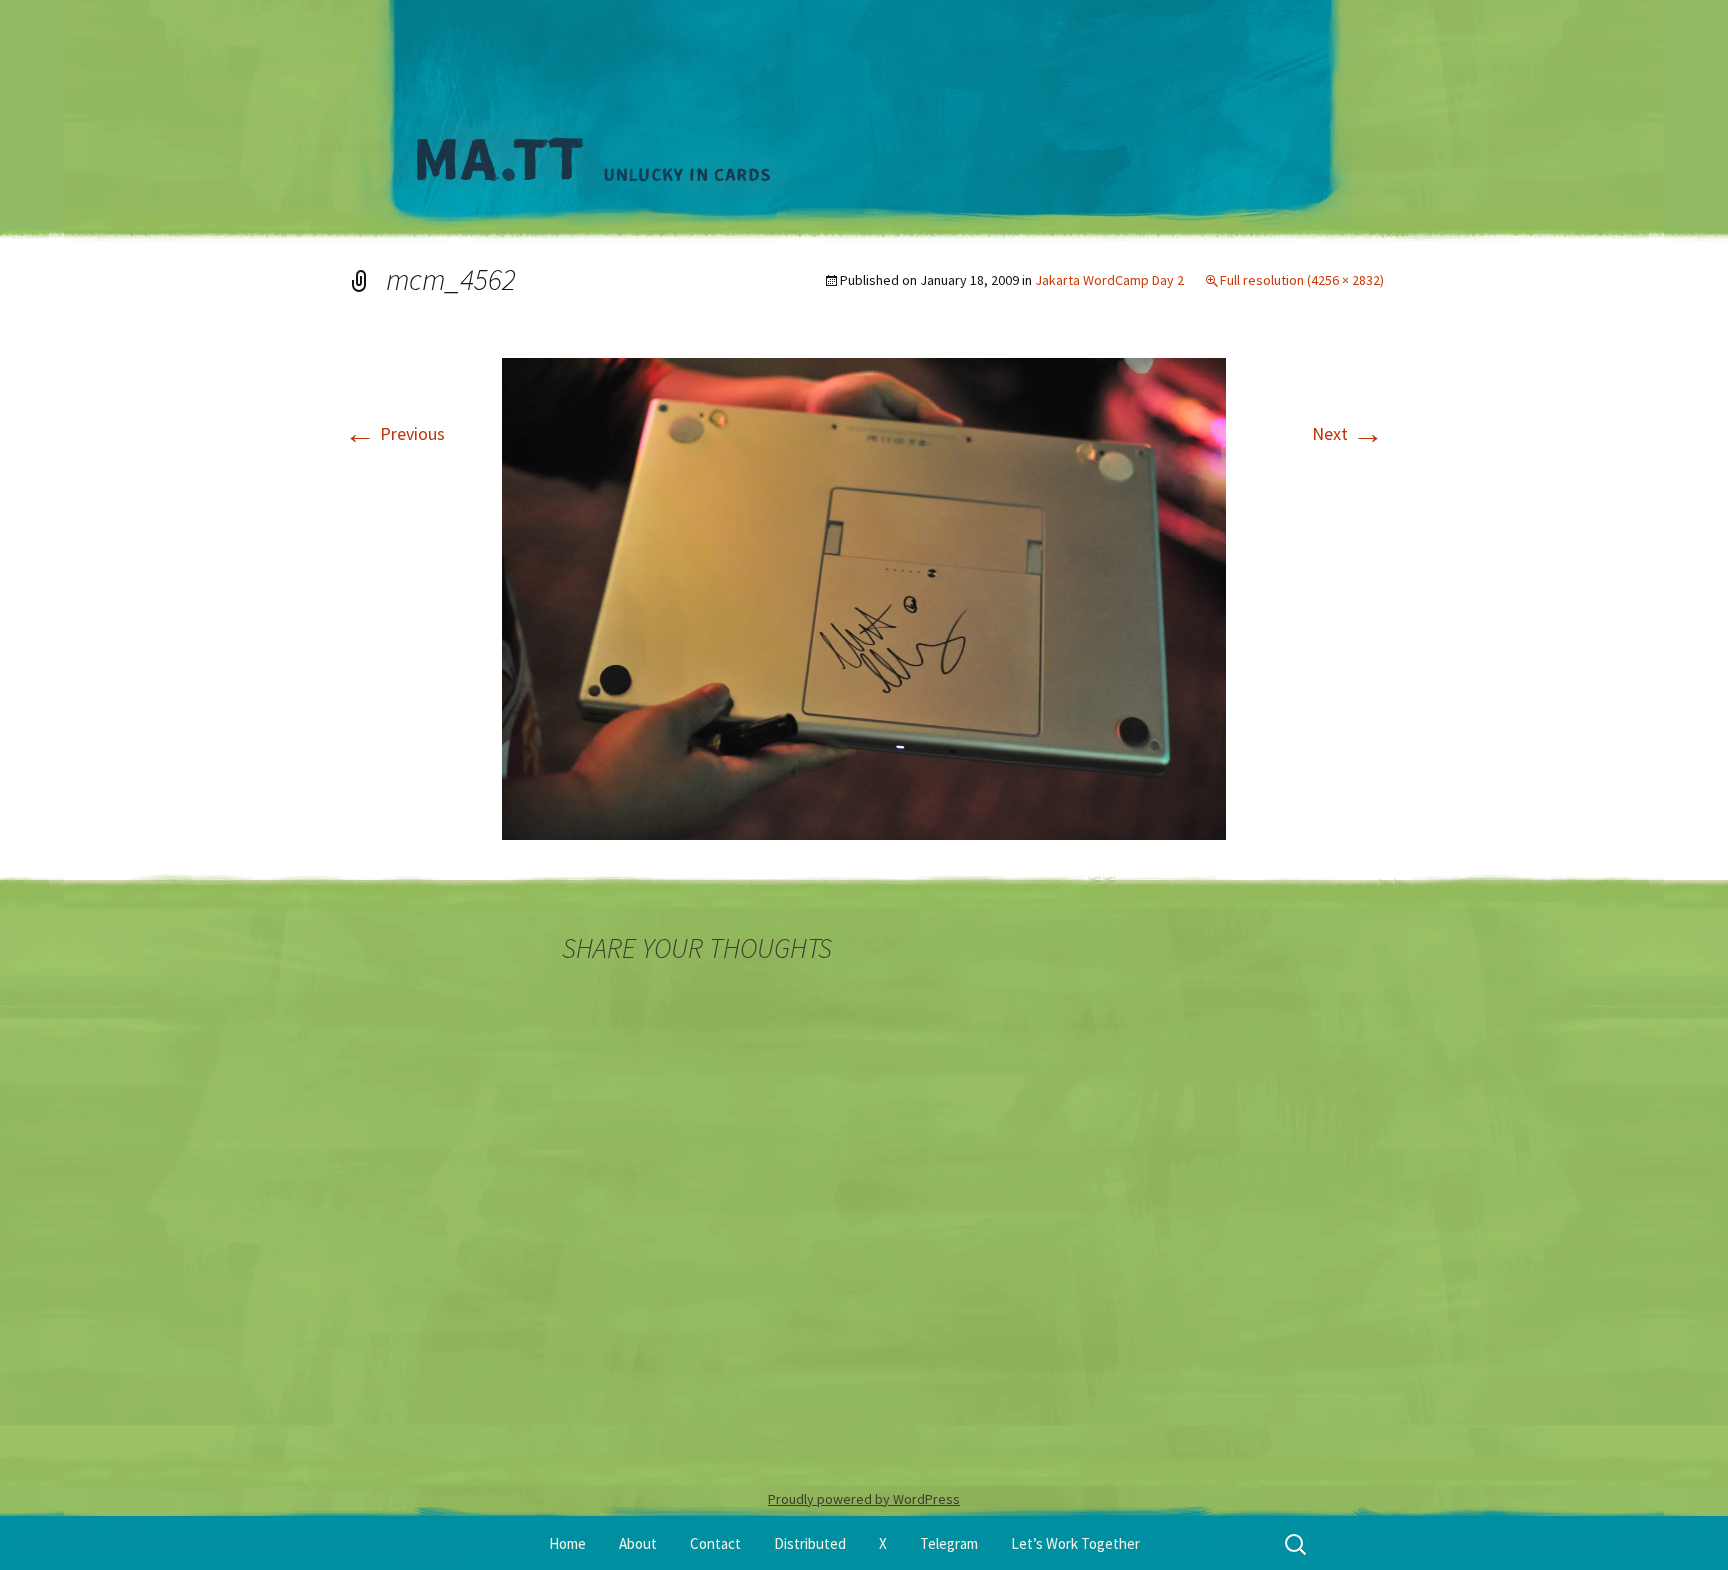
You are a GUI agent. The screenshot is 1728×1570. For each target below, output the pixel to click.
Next (1348, 433)
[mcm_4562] (864, 596)
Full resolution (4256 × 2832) (1302, 280)
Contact (715, 1543)
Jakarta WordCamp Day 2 (1109, 280)
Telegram (949, 1543)
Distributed (810, 1543)
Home (567, 1543)
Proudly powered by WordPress (864, 1499)
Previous (394, 433)
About (638, 1543)
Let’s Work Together (1075, 1543)
